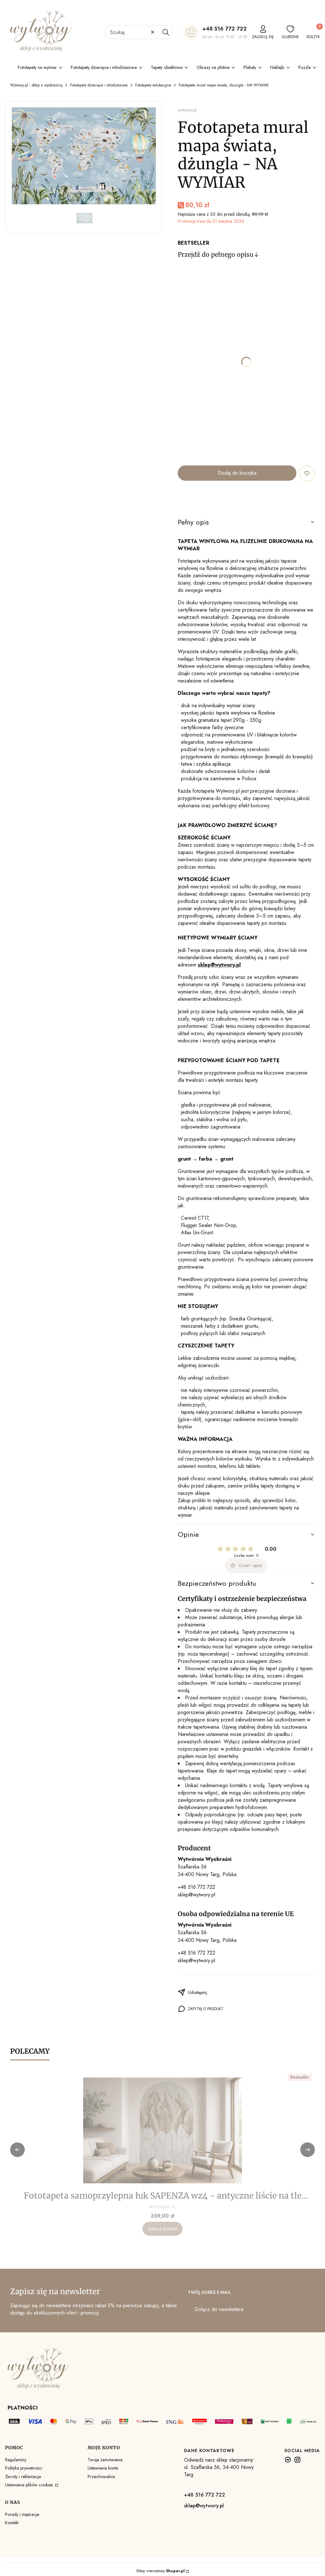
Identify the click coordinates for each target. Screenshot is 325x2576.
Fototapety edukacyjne (153, 85)
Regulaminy (16, 2460)
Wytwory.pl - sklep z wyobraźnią (36, 85)
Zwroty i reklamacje (23, 2477)
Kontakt (12, 2523)
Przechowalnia (101, 2477)
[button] (166, 32)
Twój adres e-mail (209, 2292)
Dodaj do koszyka (237, 473)
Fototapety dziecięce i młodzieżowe (99, 85)
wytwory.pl (187, 110)
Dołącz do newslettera (219, 2309)
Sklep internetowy (160, 2571)
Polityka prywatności (24, 2468)
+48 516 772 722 (224, 29)
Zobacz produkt (162, 2229)
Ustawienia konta (103, 2468)
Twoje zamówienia (105, 2460)
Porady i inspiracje (22, 2514)
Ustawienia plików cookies (30, 2485)
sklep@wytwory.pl (196, 1895)
